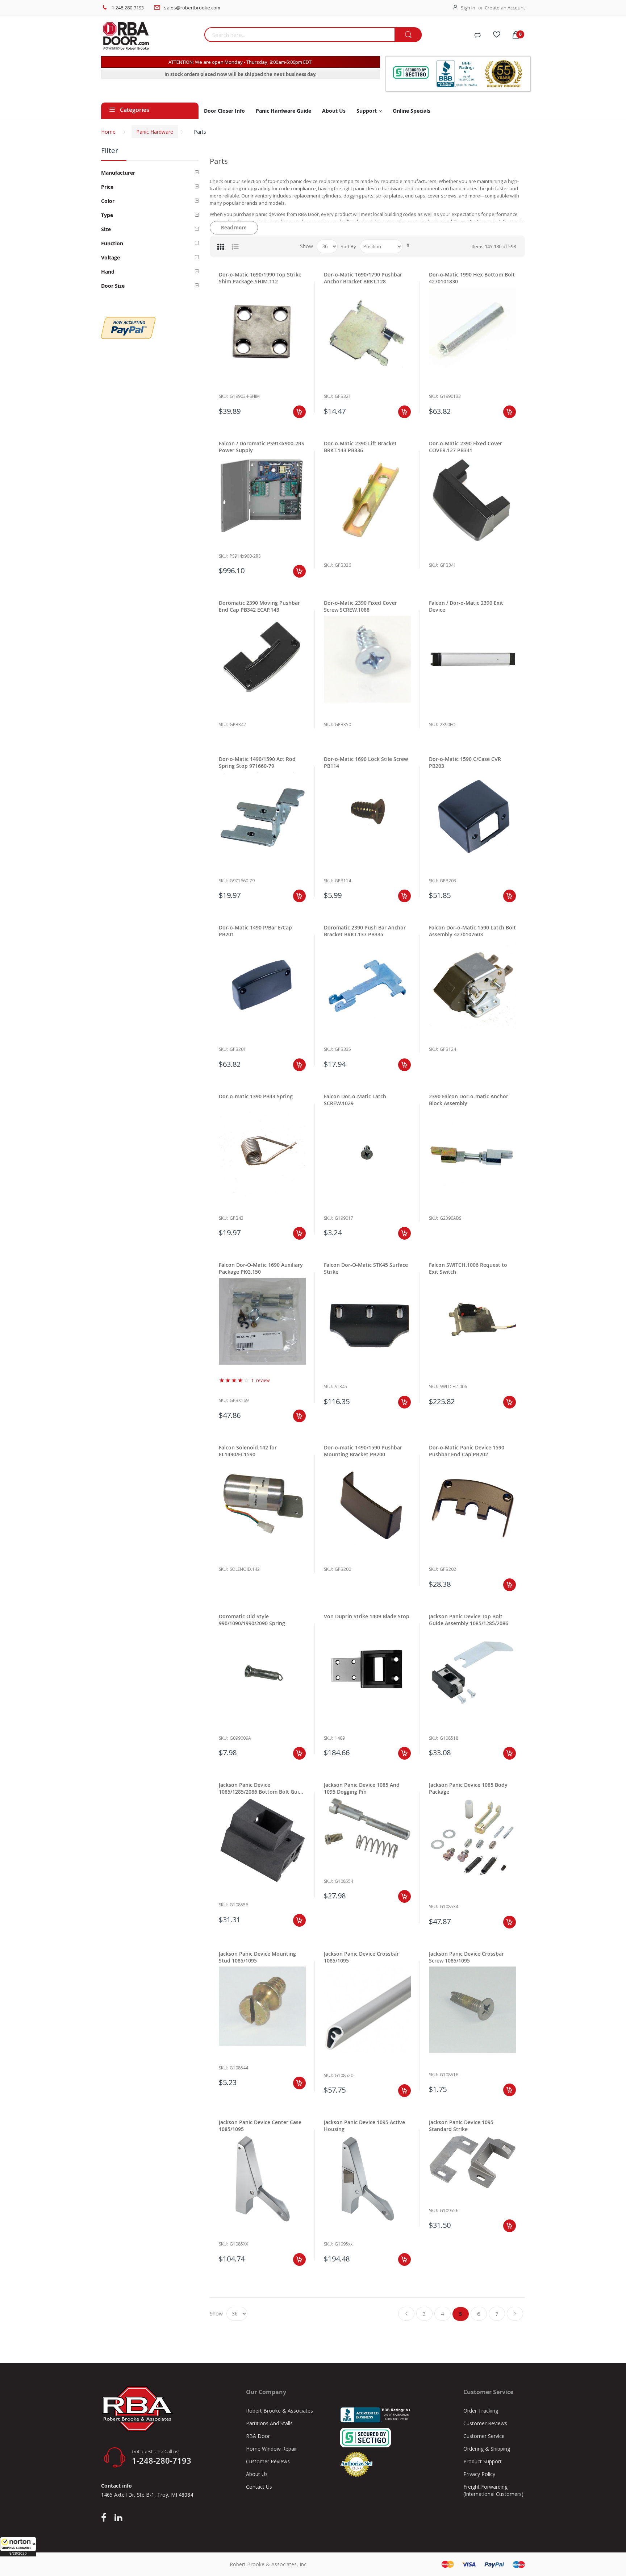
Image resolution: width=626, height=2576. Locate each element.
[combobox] (299, 35)
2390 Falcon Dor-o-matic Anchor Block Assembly (469, 1100)
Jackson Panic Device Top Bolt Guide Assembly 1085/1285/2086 (469, 1620)
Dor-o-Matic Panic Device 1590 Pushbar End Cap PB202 (467, 1451)
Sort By (348, 246)
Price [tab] (107, 187)
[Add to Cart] (299, 412)
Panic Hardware (155, 132)
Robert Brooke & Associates (279, 2411)
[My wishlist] (497, 36)
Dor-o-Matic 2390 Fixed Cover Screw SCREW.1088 (360, 606)
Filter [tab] (110, 150)
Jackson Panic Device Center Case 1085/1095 (260, 2126)
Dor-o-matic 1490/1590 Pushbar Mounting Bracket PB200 (363, 1451)
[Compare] (477, 36)
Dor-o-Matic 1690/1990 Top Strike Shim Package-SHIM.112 (260, 278)
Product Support (483, 2461)
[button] (18, 2547)
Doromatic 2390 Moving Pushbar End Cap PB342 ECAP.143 (259, 606)
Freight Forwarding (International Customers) (493, 2490)
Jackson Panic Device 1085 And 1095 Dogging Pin (362, 1788)
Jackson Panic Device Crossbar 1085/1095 (361, 1957)
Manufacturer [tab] (118, 173)
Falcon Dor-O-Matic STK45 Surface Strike (366, 1268)
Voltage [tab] (110, 257)
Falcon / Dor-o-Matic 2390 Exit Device (466, 606)
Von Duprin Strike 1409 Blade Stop (367, 1616)
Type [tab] (107, 215)
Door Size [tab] (113, 286)
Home (108, 132)
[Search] (408, 35)
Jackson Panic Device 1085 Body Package (468, 1788)
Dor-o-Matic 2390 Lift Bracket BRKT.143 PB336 (360, 447)
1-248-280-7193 (128, 8)
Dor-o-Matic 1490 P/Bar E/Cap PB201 (255, 931)
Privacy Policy (479, 2474)
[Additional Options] (128, 321)
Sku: (223, 396)
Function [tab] (112, 243)
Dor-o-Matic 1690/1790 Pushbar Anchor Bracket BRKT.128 (363, 278)
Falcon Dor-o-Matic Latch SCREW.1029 (355, 1100)
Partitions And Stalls (269, 2423)
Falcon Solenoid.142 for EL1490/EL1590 (248, 1451)
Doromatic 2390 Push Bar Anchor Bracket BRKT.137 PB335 (365, 931)
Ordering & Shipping (487, 2449)
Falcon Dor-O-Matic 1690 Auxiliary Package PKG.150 (261, 1268)
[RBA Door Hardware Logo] (150, 36)
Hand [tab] (108, 272)
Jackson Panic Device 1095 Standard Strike (461, 2126)
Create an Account (505, 8)
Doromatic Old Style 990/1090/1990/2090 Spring (252, 1620)
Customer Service (484, 2436)
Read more (234, 228)
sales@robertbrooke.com (192, 8)
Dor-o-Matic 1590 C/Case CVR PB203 (465, 762)
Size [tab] (106, 229)
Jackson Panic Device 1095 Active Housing (364, 2126)
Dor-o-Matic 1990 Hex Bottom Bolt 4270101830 (472, 278)
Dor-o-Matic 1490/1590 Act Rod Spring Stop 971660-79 (257, 762)
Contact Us (259, 2487)
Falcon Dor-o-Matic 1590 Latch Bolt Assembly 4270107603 (472, 931)
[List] (235, 246)
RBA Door (258, 2436)
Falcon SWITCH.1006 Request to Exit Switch (468, 1268)
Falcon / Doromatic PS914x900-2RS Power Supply (262, 447)
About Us (257, 2474)
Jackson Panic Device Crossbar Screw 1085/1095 (466, 1957)
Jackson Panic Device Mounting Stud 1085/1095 (257, 1957)
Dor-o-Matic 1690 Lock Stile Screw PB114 (366, 762)
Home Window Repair (272, 2449)
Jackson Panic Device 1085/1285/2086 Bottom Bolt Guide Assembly (262, 1788)
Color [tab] (108, 201)
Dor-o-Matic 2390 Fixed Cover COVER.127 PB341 (466, 447)
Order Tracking (481, 2411)
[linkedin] (118, 2518)
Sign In (468, 8)
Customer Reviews (268, 2461)
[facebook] (105, 2518)
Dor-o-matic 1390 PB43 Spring (256, 1096)
